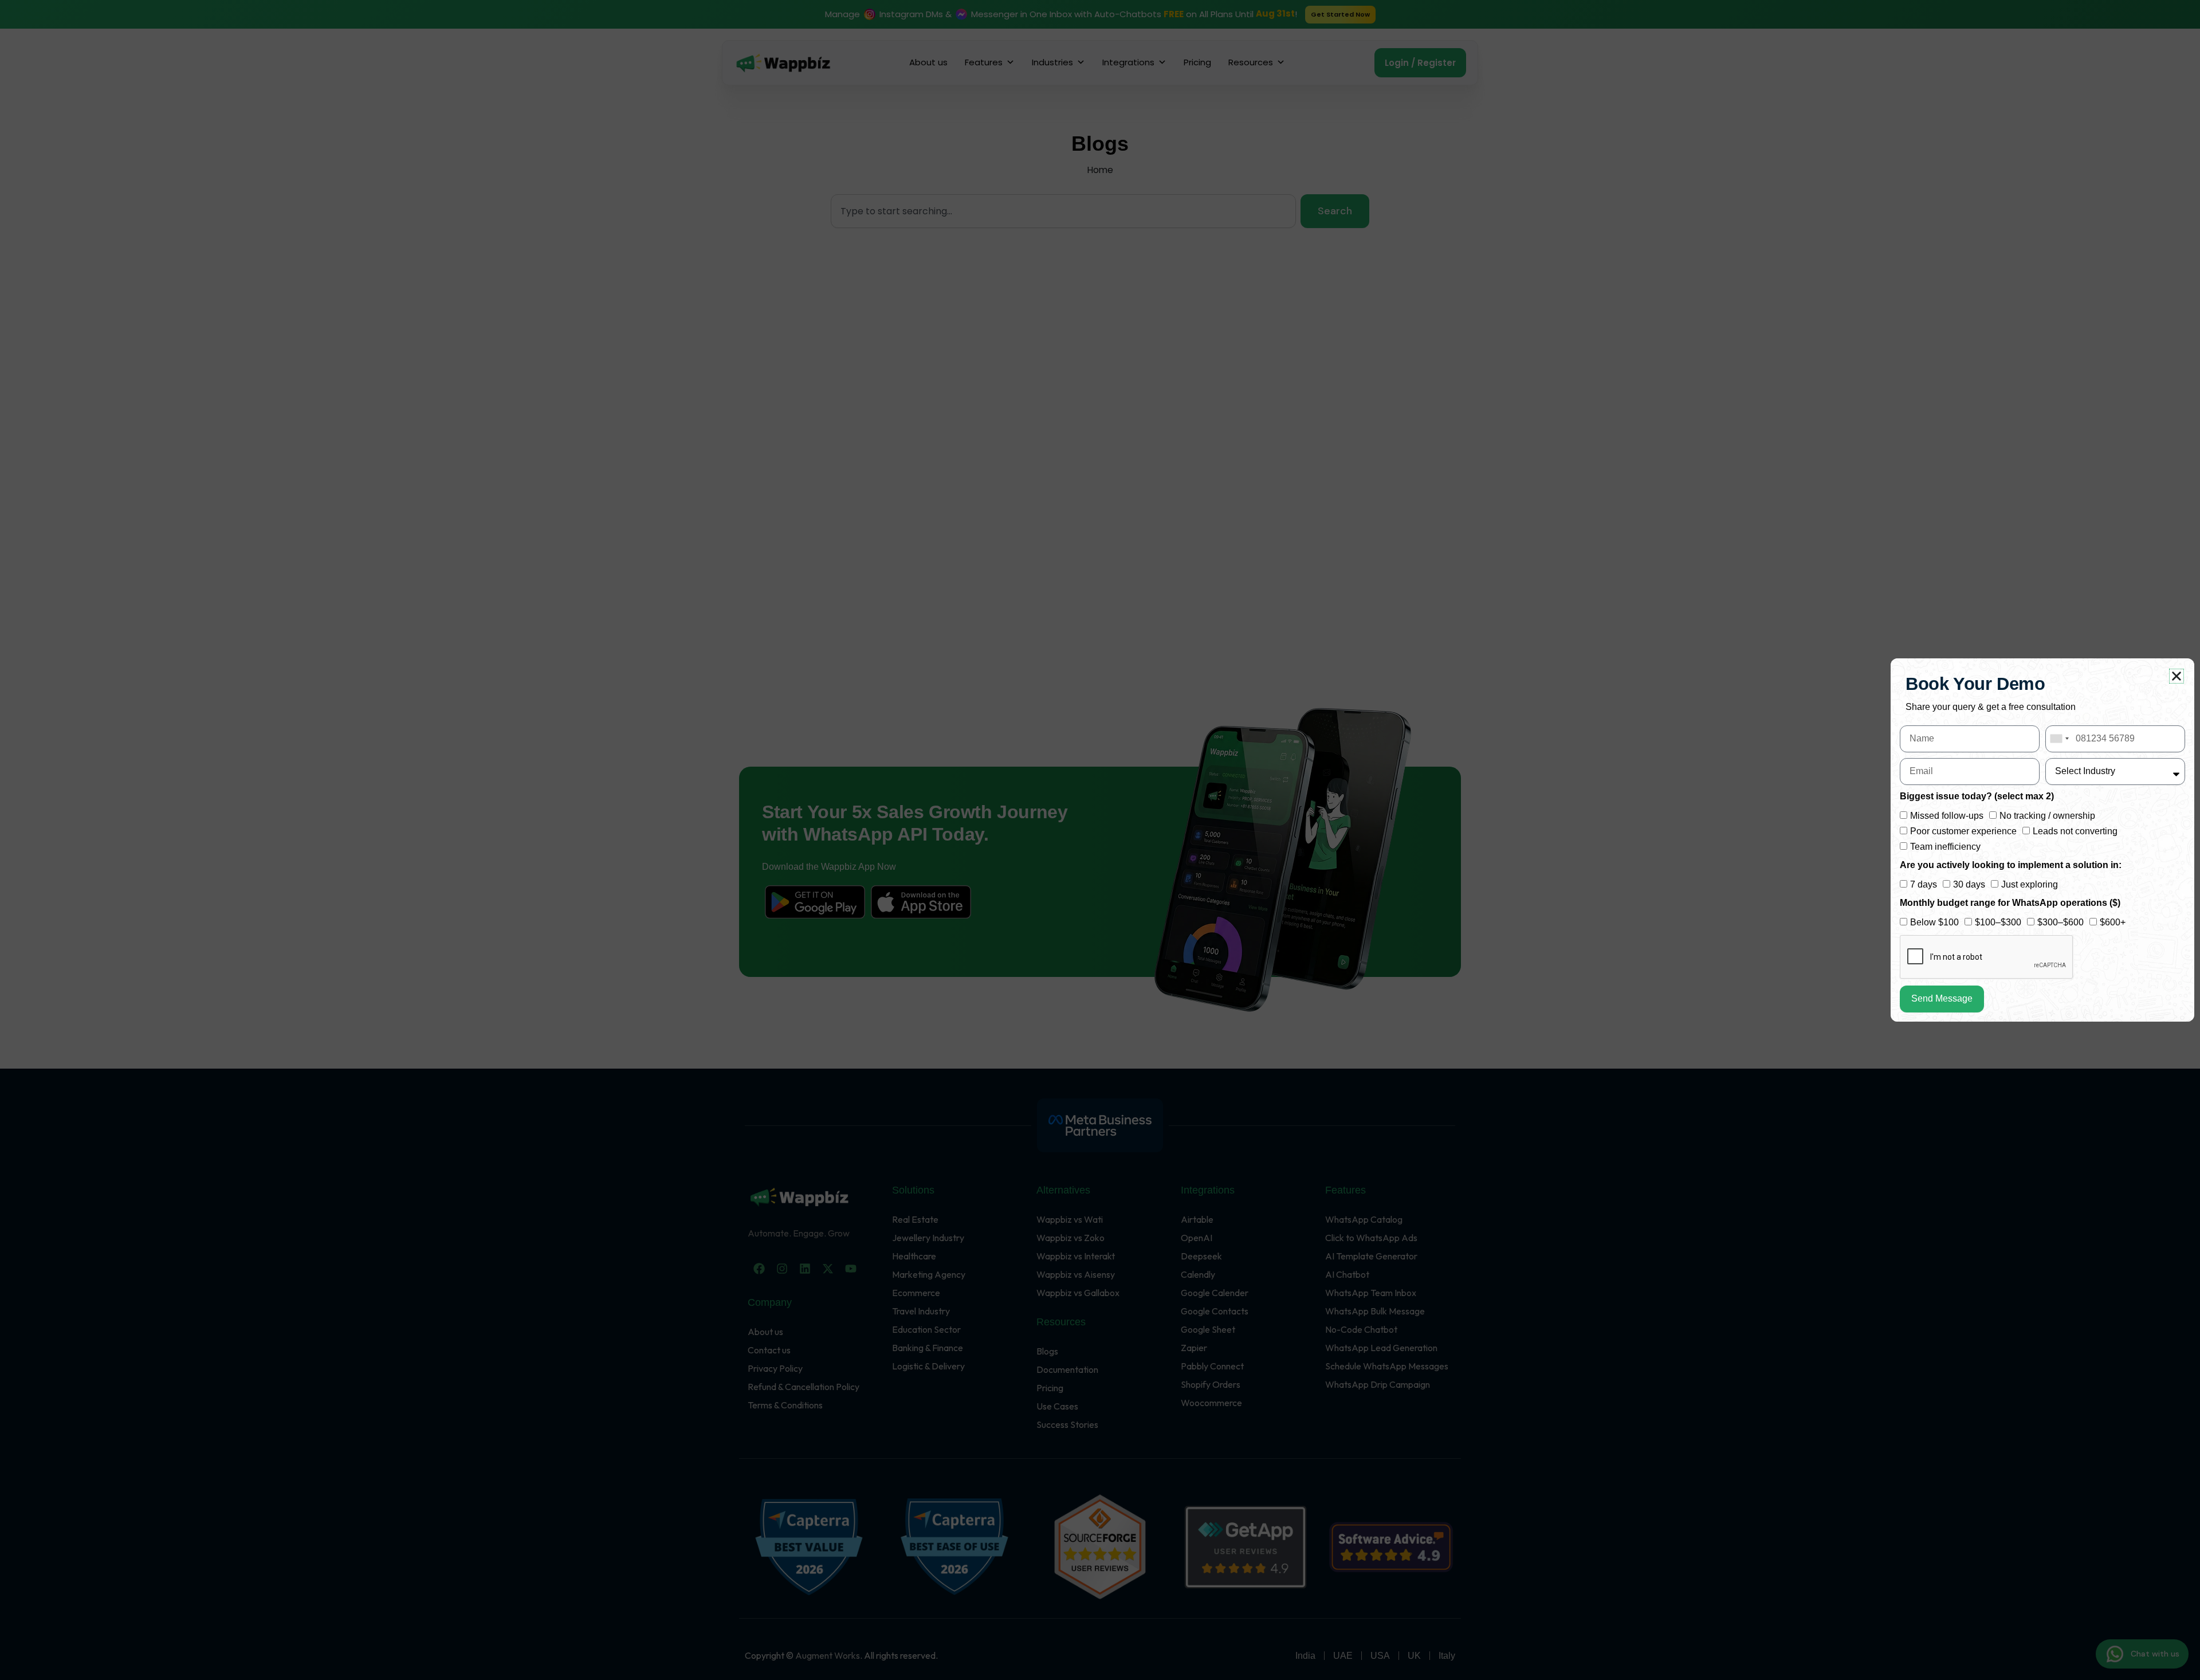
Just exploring (2030, 884)
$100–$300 (1998, 922)
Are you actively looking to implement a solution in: (2011, 865)
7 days (1924, 884)
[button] (2177, 676)
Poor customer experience (1963, 831)
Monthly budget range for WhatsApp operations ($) (2010, 903)
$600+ (2113, 922)
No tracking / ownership (2047, 816)
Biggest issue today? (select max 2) (1977, 796)
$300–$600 (2060, 922)
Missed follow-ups (1947, 816)
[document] (1100, 840)
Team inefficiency (1945, 847)
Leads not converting (2075, 831)
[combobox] (2059, 739)
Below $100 (1934, 922)
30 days (1969, 884)
